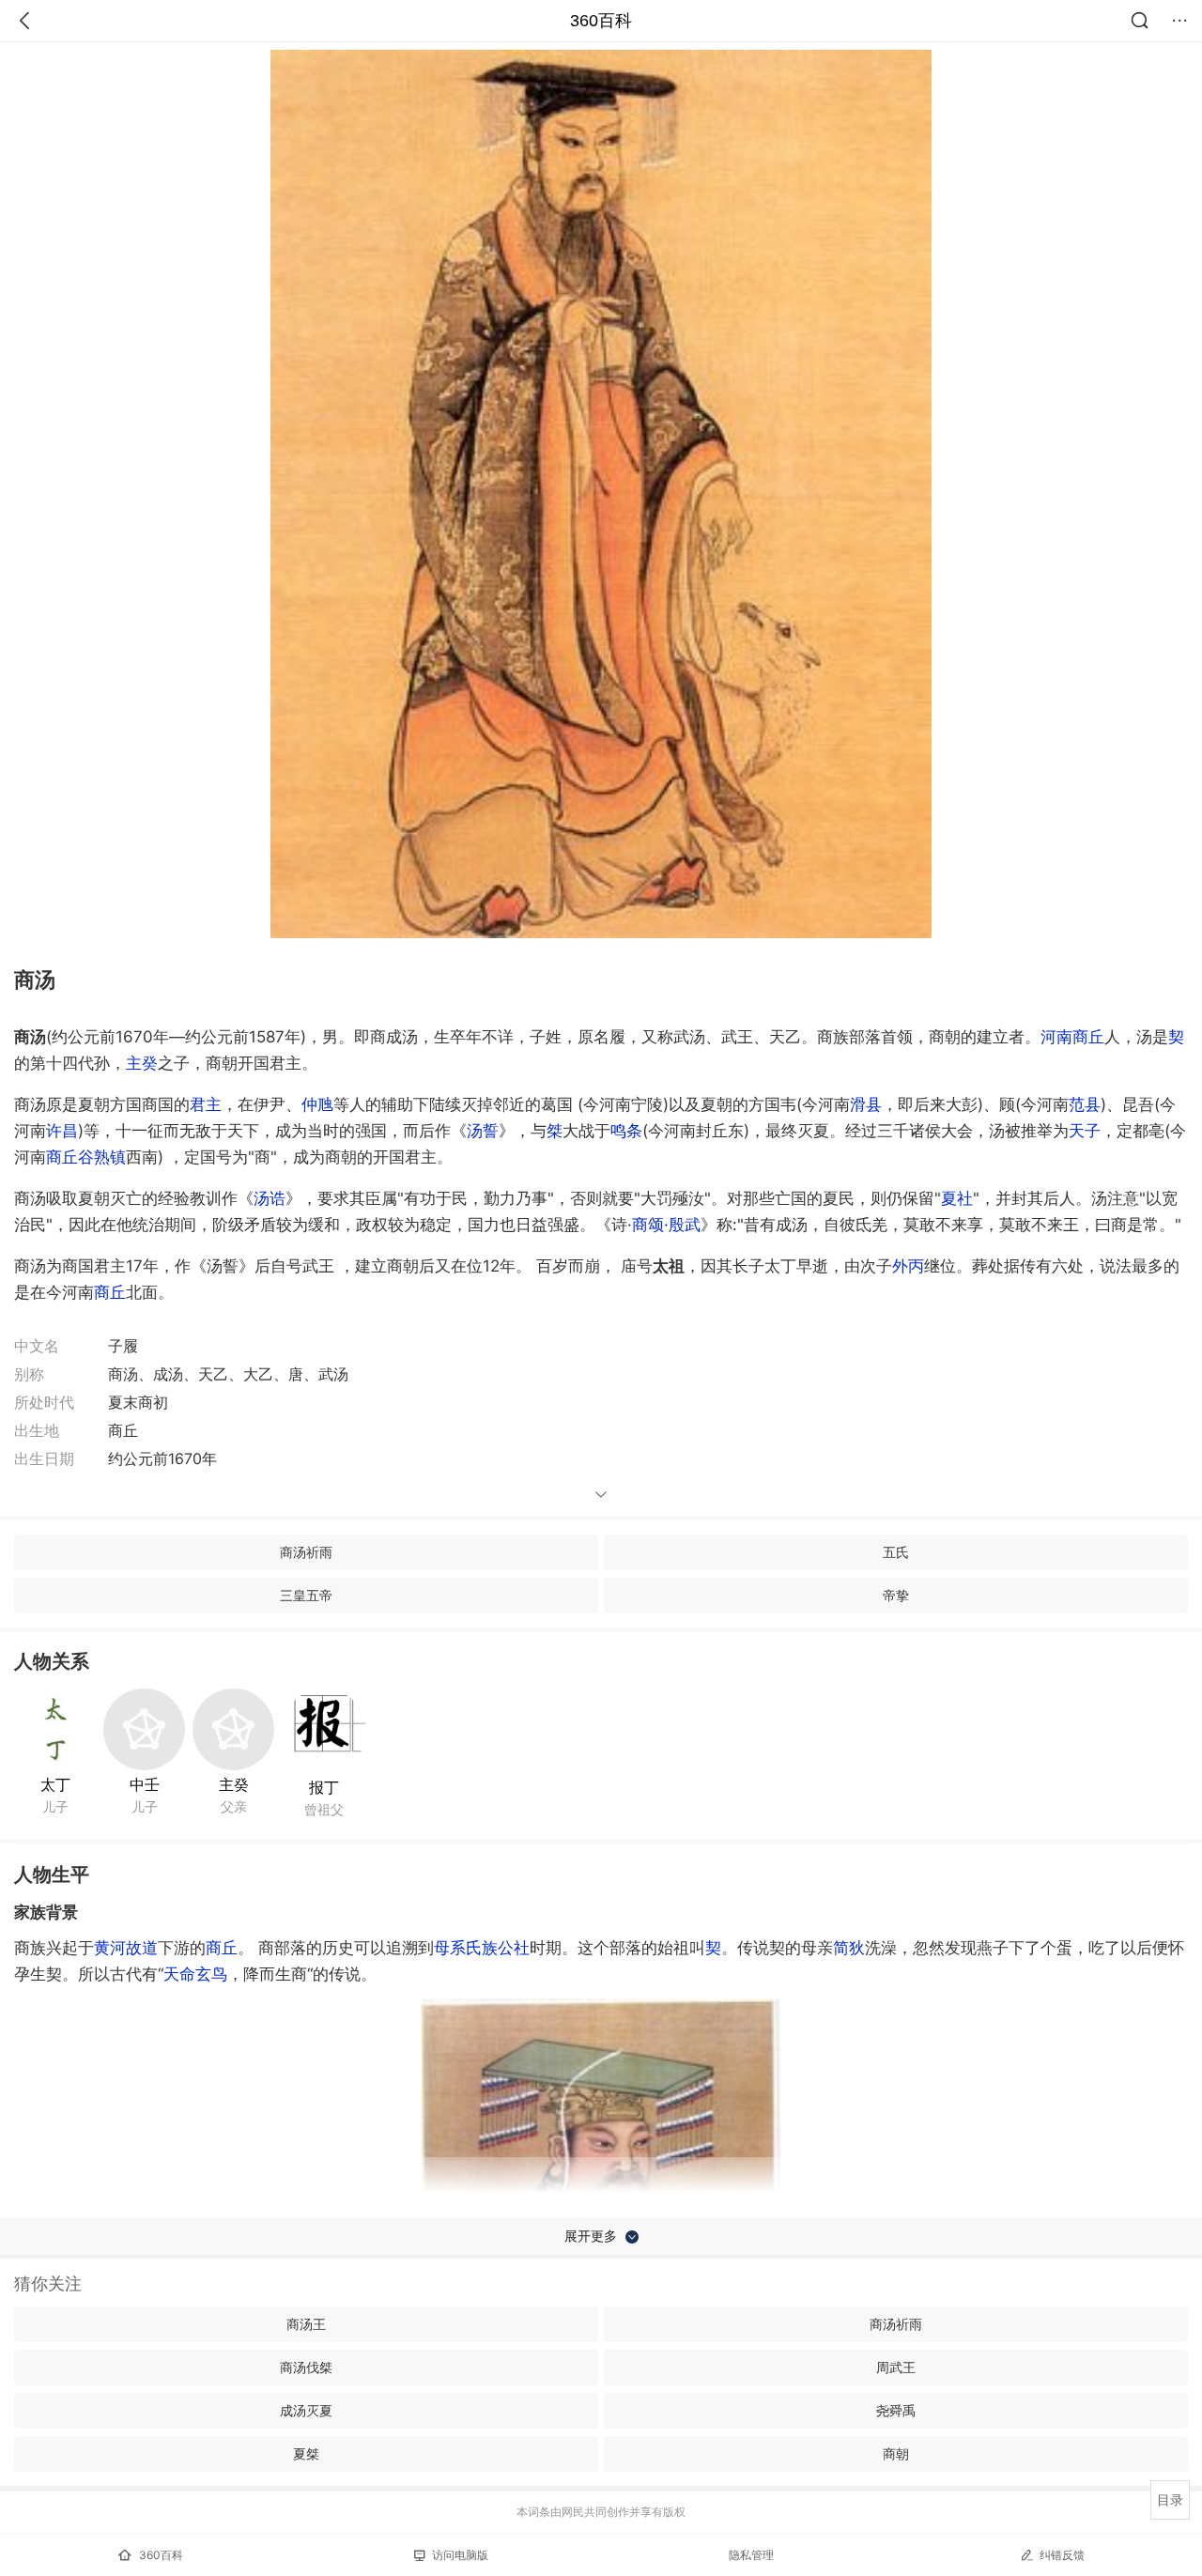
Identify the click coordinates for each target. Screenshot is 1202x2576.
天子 (1085, 1131)
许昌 (62, 1131)
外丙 (908, 1266)
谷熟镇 (102, 1157)
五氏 (896, 1552)
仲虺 (317, 1104)
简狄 (849, 1948)
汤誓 (483, 1131)
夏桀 (306, 2453)
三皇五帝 (306, 1595)
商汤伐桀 (306, 2367)
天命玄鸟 (195, 1974)
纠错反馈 (1062, 2555)
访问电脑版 (460, 2555)
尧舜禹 (896, 2410)
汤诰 (270, 1198)
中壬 (145, 1784)
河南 (1056, 1037)
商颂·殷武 (666, 1225)
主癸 (142, 1063)
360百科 (601, 21)
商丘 (1088, 1037)
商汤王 (306, 2324)
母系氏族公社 (482, 1948)
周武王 (896, 2367)
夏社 (957, 1198)
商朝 (896, 2453)
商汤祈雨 (306, 1552)
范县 (1085, 1104)
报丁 (324, 1787)
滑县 (866, 1104)
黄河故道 (126, 1948)
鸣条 (626, 1131)
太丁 (55, 1784)
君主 (206, 1104)
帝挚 (896, 1595)
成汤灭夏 (306, 2410)
